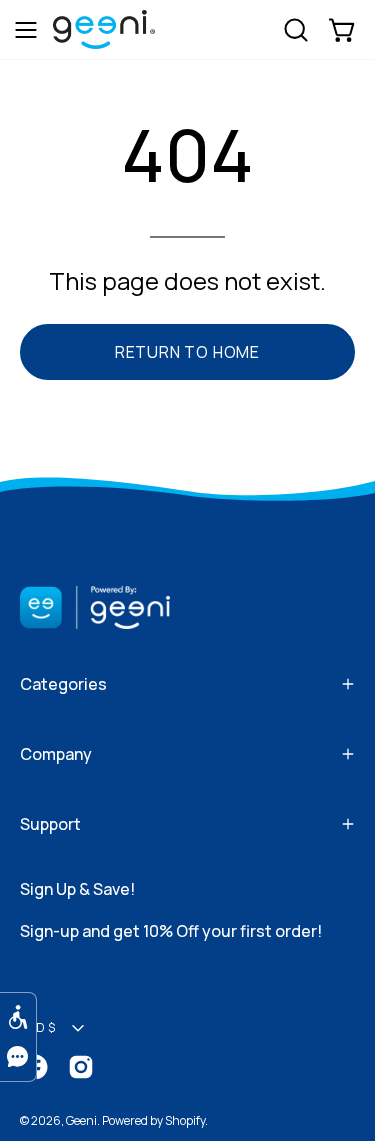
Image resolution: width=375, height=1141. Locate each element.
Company (56, 754)
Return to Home (187, 352)
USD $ (37, 1027)
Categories (63, 684)
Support (50, 824)
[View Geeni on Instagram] (81, 1067)
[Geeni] (104, 41)
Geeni (81, 1120)
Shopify (185, 1120)
